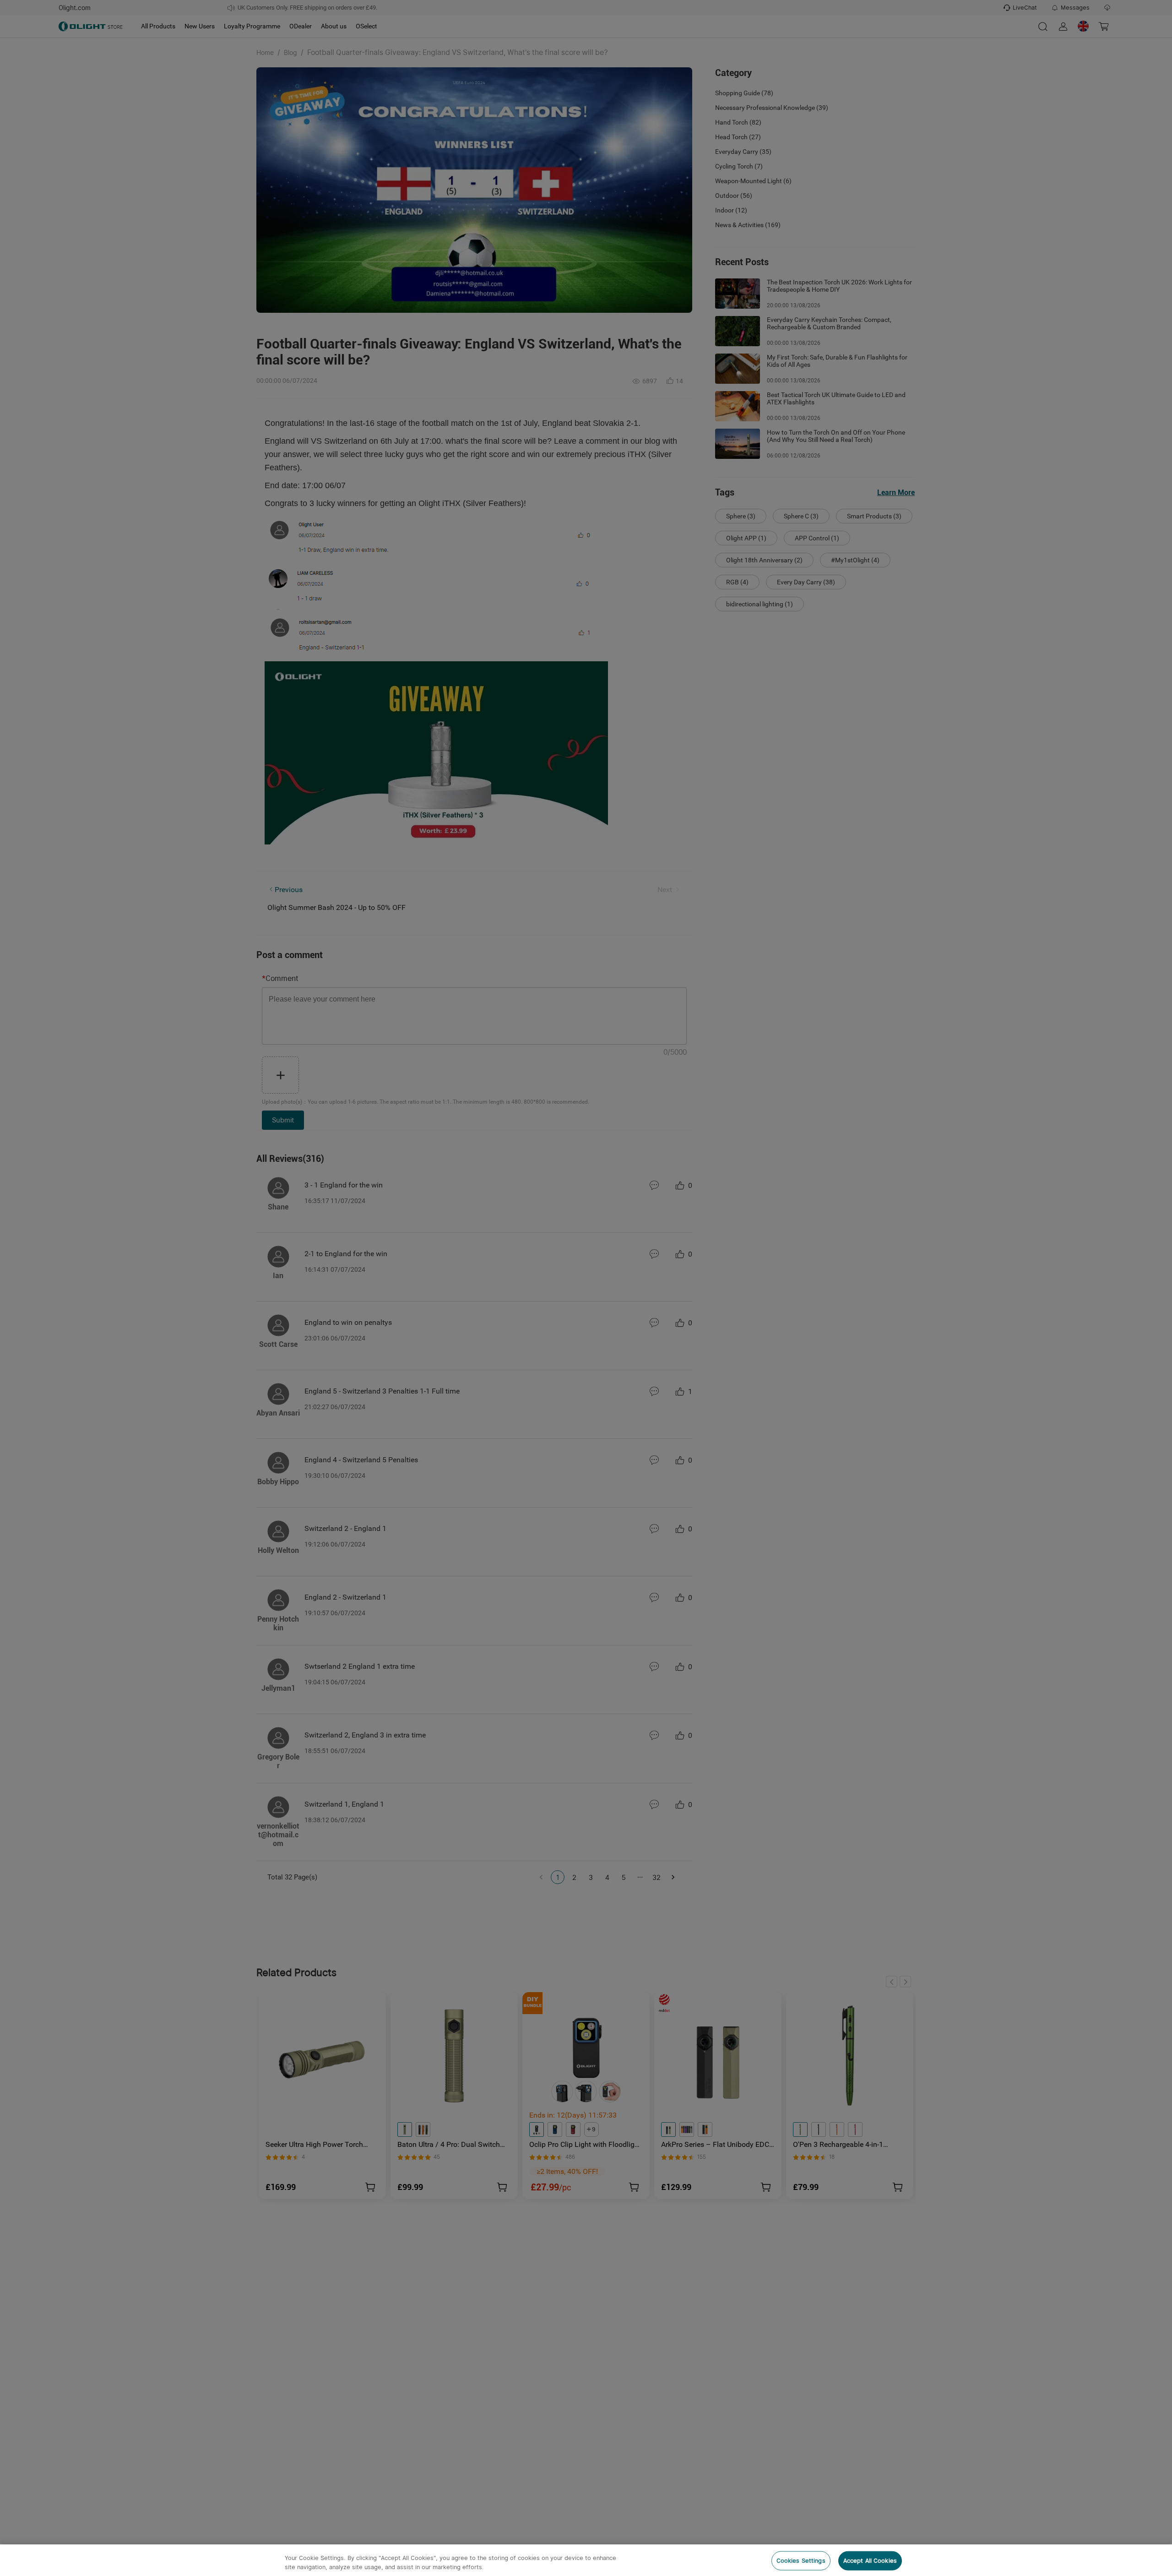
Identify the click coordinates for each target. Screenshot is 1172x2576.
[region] (586, 2560)
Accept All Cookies (870, 2561)
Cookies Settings (801, 2561)
